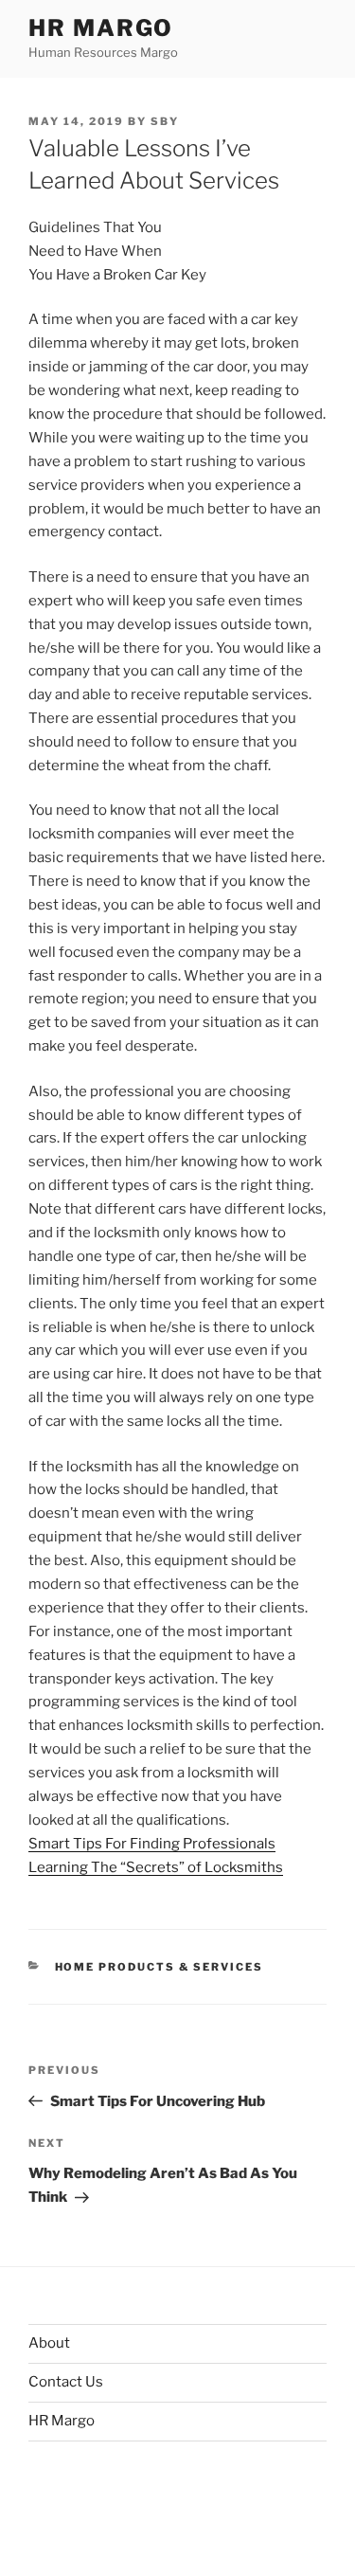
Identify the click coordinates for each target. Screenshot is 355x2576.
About (49, 2343)
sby (165, 121)
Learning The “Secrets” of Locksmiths (156, 1867)
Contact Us (66, 2382)
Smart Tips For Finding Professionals (152, 1844)
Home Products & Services (160, 1967)
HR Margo (101, 28)
